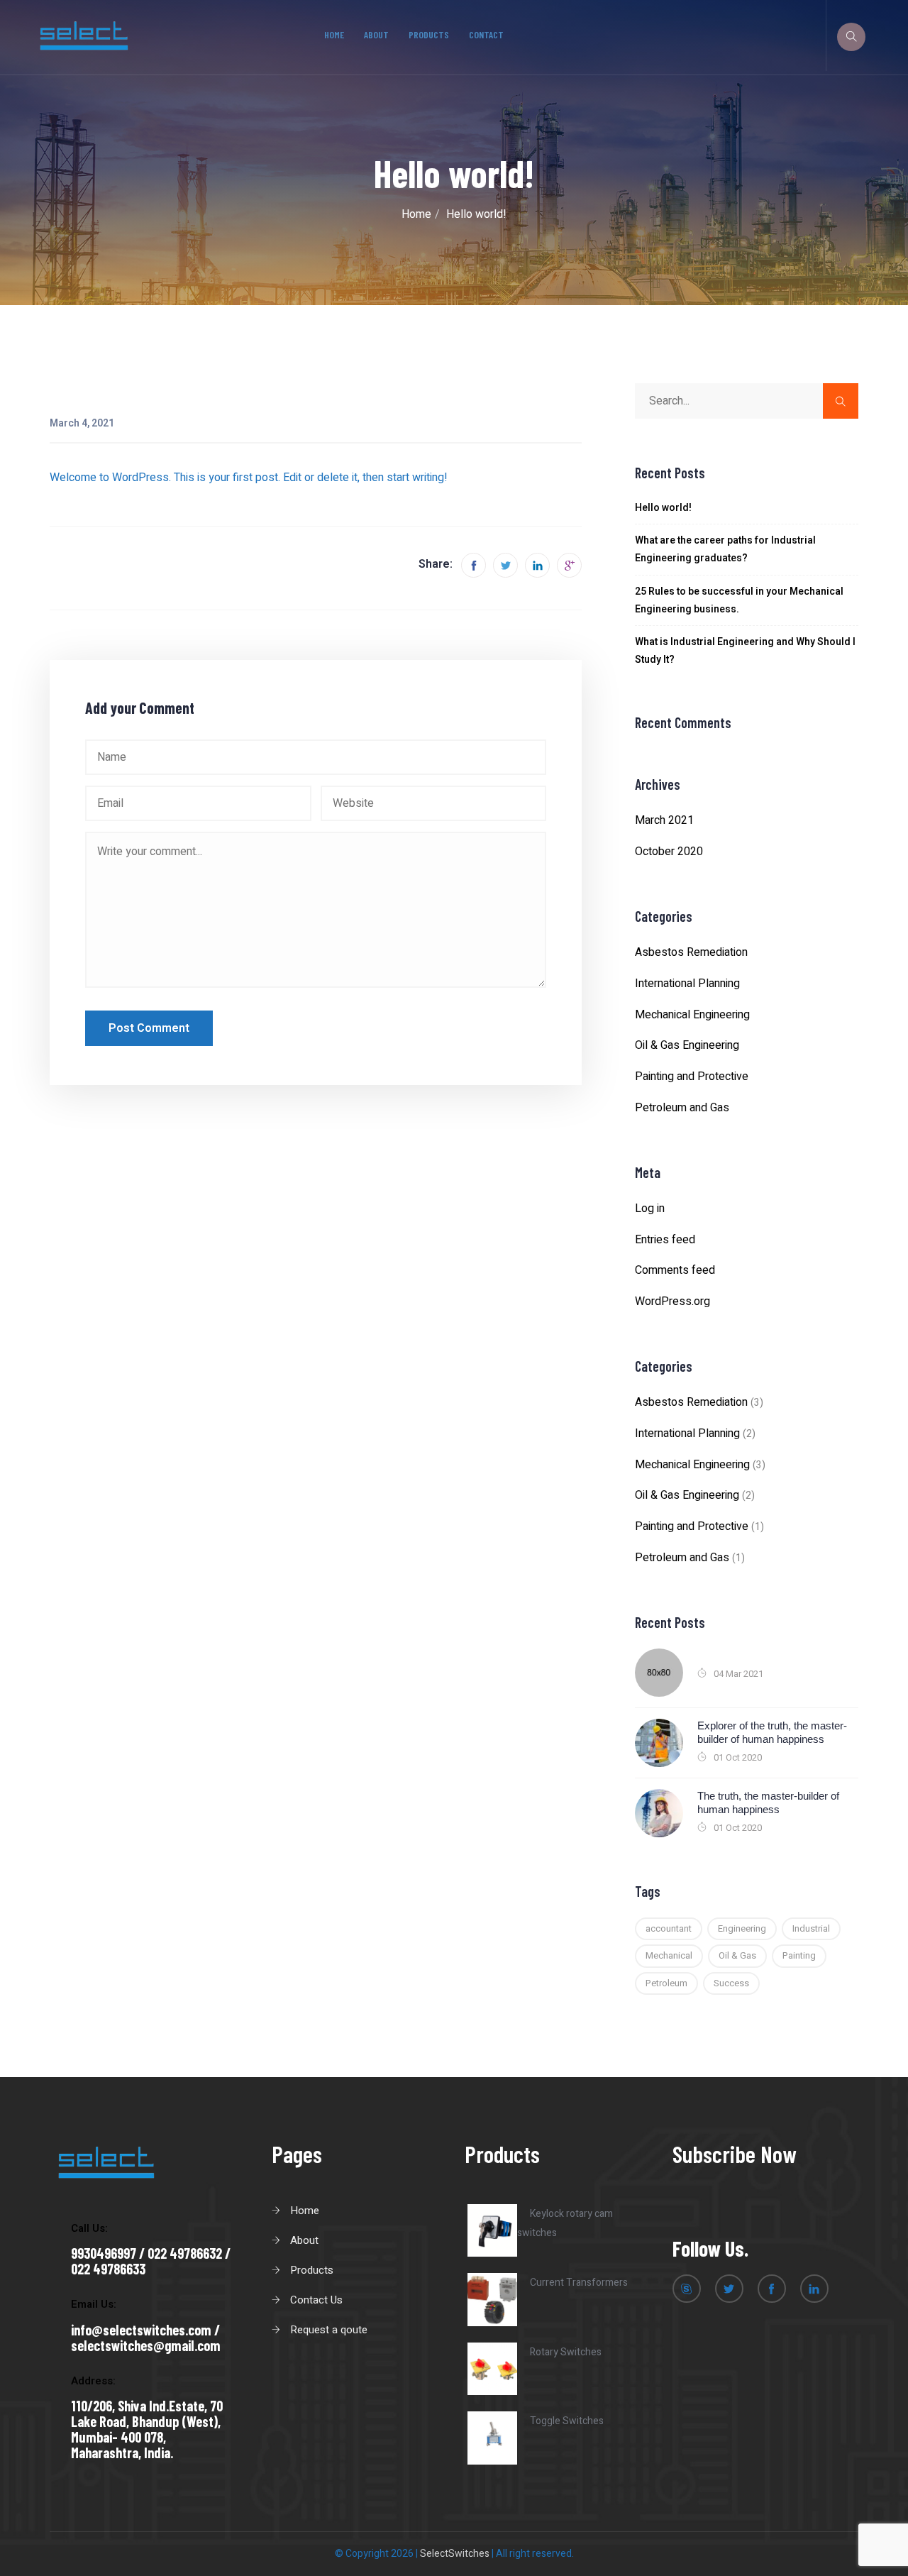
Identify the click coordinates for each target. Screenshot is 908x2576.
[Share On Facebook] (474, 565)
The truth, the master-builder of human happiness (768, 1803)
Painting (799, 1955)
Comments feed (675, 1270)
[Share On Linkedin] (537, 565)
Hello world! (663, 508)
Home (334, 34)
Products (429, 34)
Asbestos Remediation (691, 952)
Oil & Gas (737, 1955)
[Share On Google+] (569, 565)
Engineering (742, 1928)
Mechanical (669, 1955)
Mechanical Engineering (692, 1015)
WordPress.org (672, 1301)
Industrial (811, 1928)
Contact (486, 34)
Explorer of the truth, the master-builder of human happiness (772, 1733)
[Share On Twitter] (505, 565)
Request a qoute (329, 2330)
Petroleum (666, 1983)
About (376, 34)
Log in (650, 1209)
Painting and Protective (692, 1077)
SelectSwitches (455, 2554)
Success (731, 1983)
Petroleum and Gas (682, 1108)
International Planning (687, 984)
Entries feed (665, 1240)
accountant (669, 1928)
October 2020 (669, 852)
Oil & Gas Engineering (687, 1045)
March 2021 (664, 820)
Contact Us (316, 2300)
